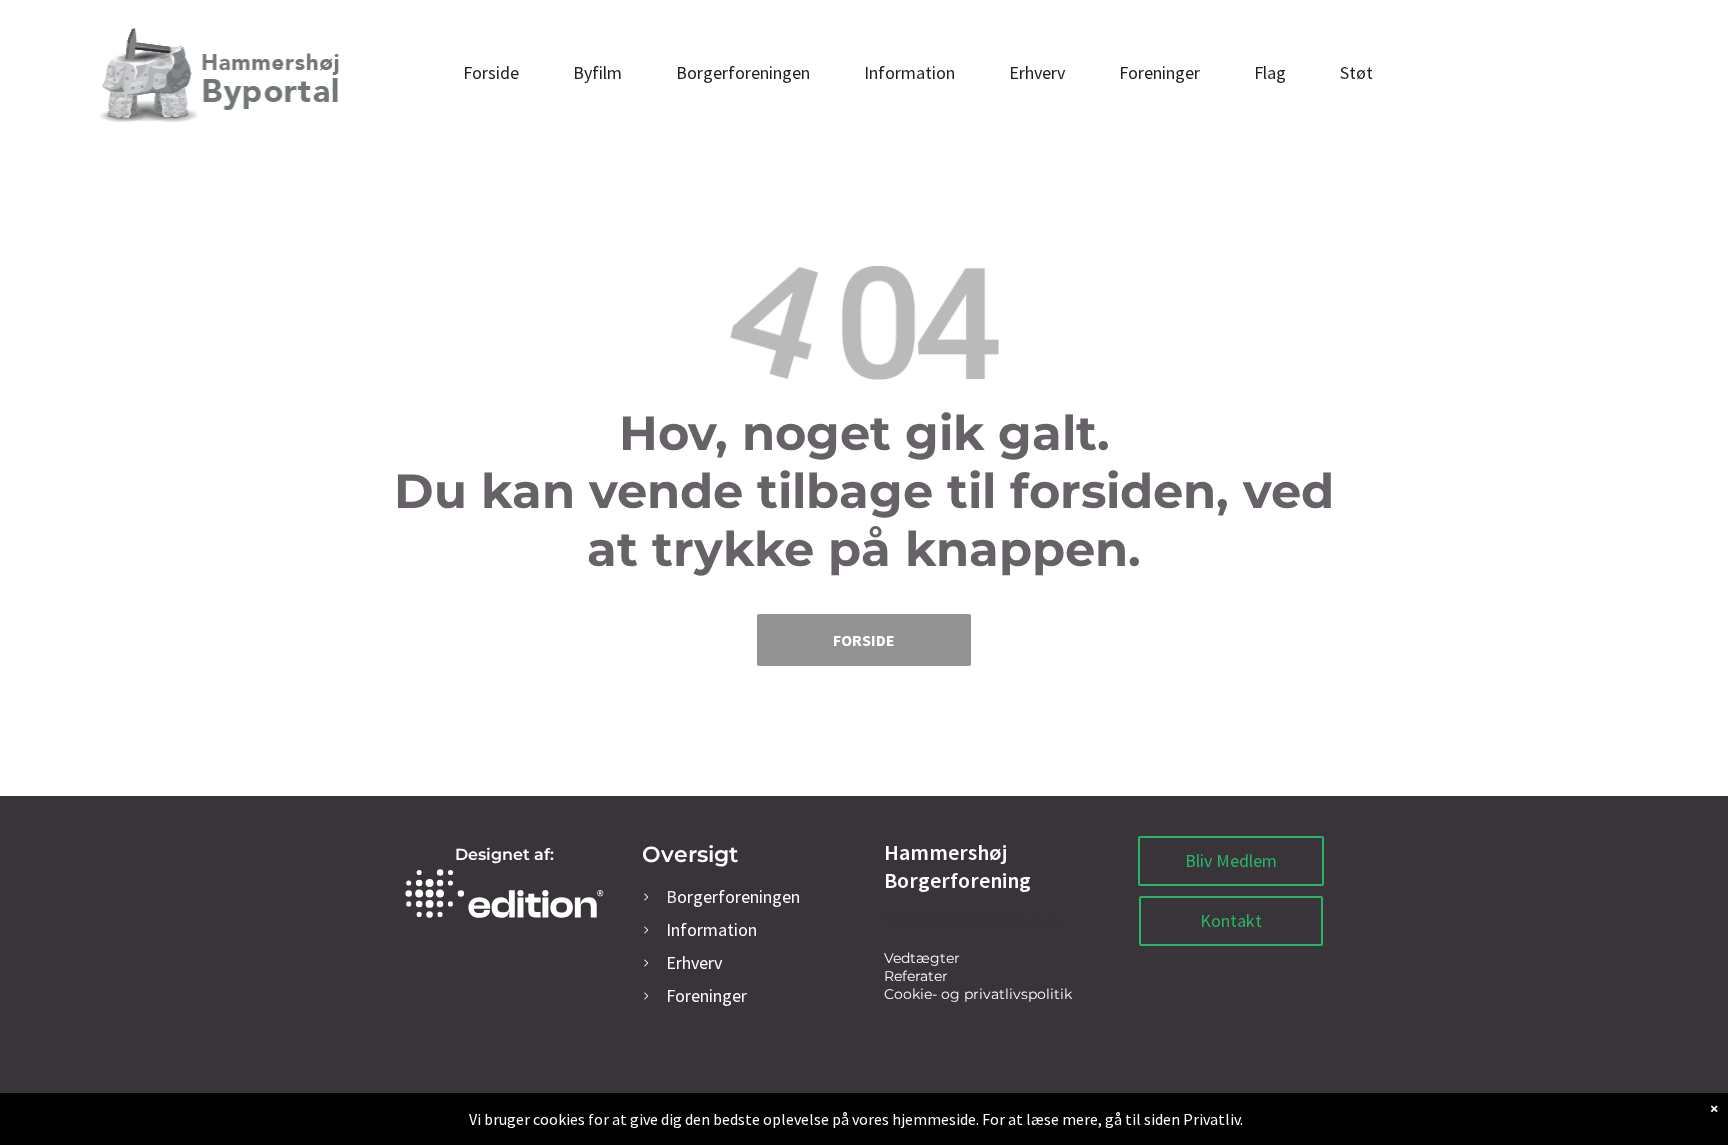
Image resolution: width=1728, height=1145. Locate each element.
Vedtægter (922, 958)
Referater (916, 976)
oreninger (706, 995)
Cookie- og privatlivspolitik (978, 994)
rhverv (694, 962)
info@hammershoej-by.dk (974, 921)
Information (711, 929)
